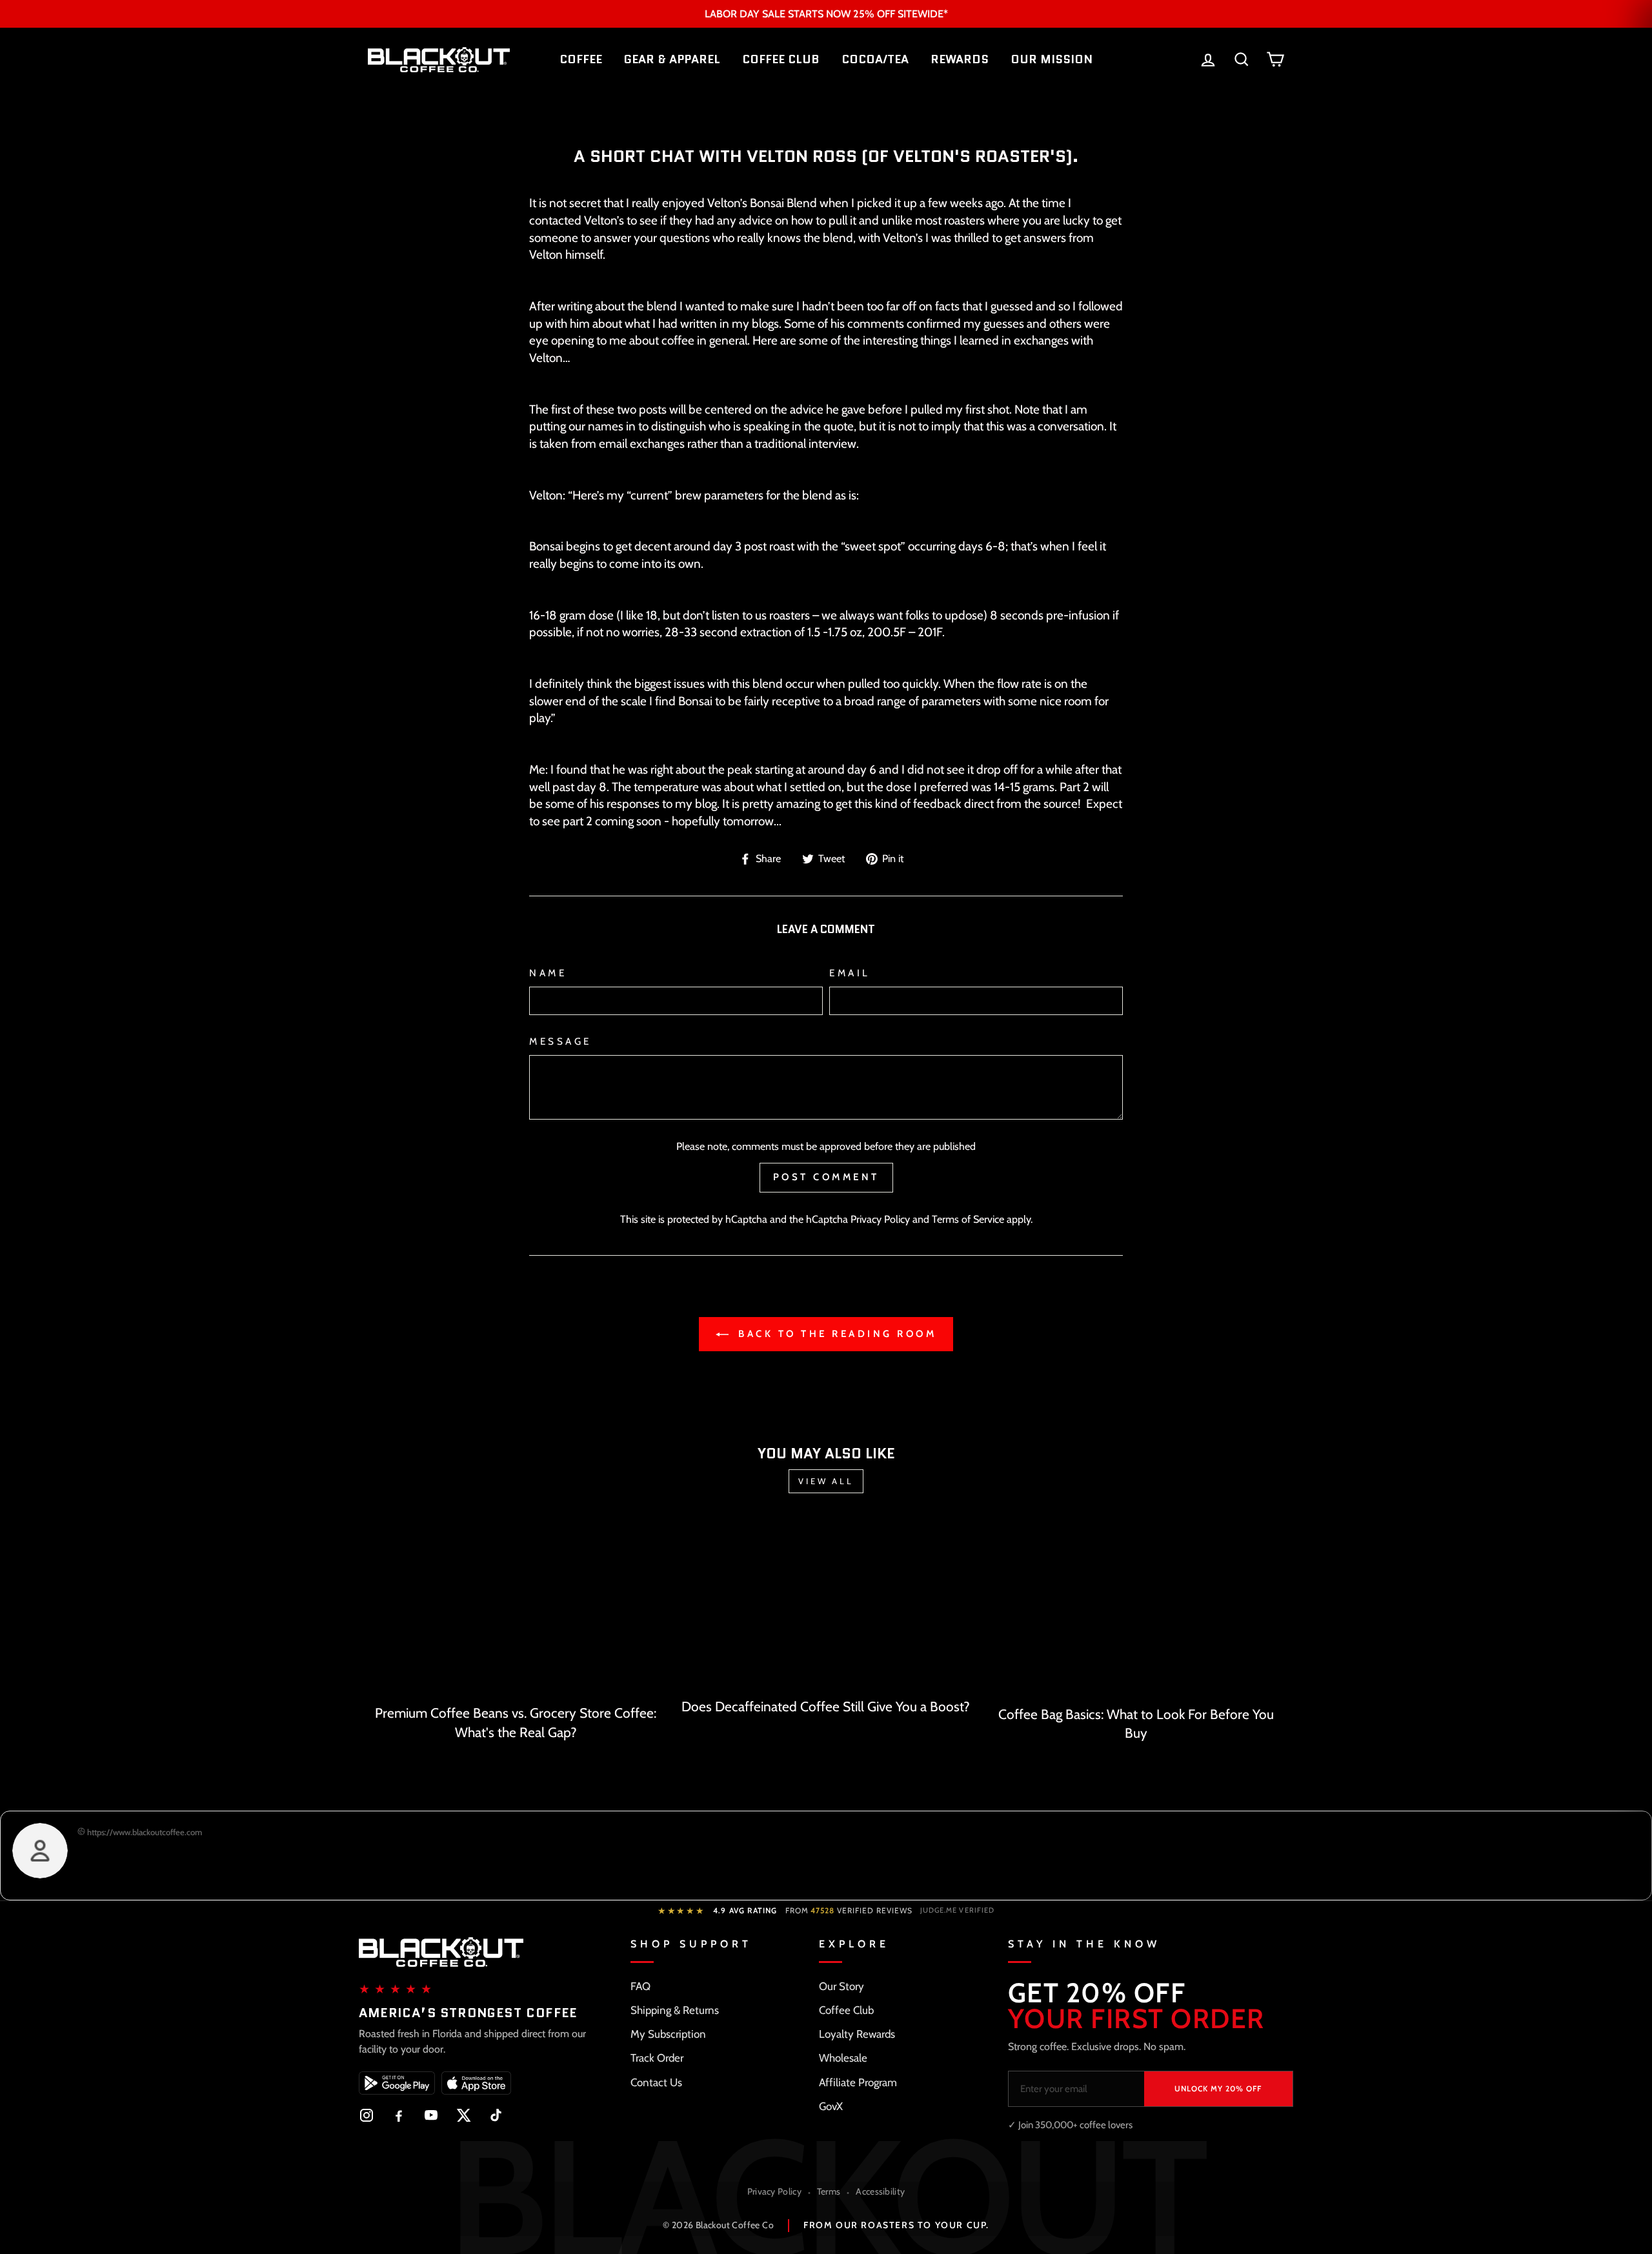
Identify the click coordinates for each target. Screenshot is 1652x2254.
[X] (463, 2115)
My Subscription (668, 2034)
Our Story (841, 1986)
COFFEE (581, 59)
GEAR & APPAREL (672, 59)
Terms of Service (968, 1219)
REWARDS (960, 59)
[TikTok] (496, 2115)
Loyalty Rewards (857, 2034)
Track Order (657, 2058)
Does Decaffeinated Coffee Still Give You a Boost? (826, 1706)
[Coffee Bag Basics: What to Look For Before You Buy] (1136, 1609)
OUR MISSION (1052, 59)
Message (560, 1041)
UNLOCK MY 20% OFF (1218, 2088)
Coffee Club (846, 2010)
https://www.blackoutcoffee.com (144, 1832)
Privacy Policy (880, 1219)
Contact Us (656, 2082)
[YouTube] (431, 2115)
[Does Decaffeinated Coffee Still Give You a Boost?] (826, 1605)
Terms (829, 2191)
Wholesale (843, 2058)
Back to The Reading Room (835, 1334)
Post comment (826, 1177)
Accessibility (880, 2191)
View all (826, 1481)
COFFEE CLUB (781, 59)
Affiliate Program (858, 2082)
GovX (831, 2106)
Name (548, 973)
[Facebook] (399, 2115)
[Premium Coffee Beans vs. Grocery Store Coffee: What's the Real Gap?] (516, 1608)
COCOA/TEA (875, 59)
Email (850, 973)
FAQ (640, 1986)
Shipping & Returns (675, 2010)
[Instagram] (367, 2115)
